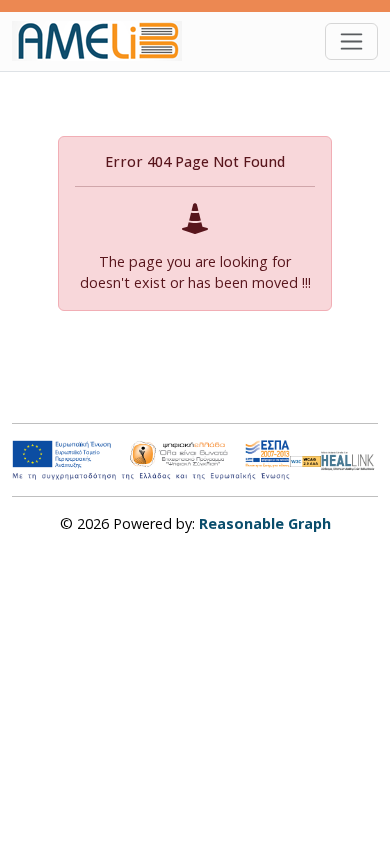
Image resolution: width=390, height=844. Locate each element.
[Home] (105, 41)
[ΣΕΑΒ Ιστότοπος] (349, 458)
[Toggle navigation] (351, 41)
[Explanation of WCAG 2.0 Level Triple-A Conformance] (306, 460)
